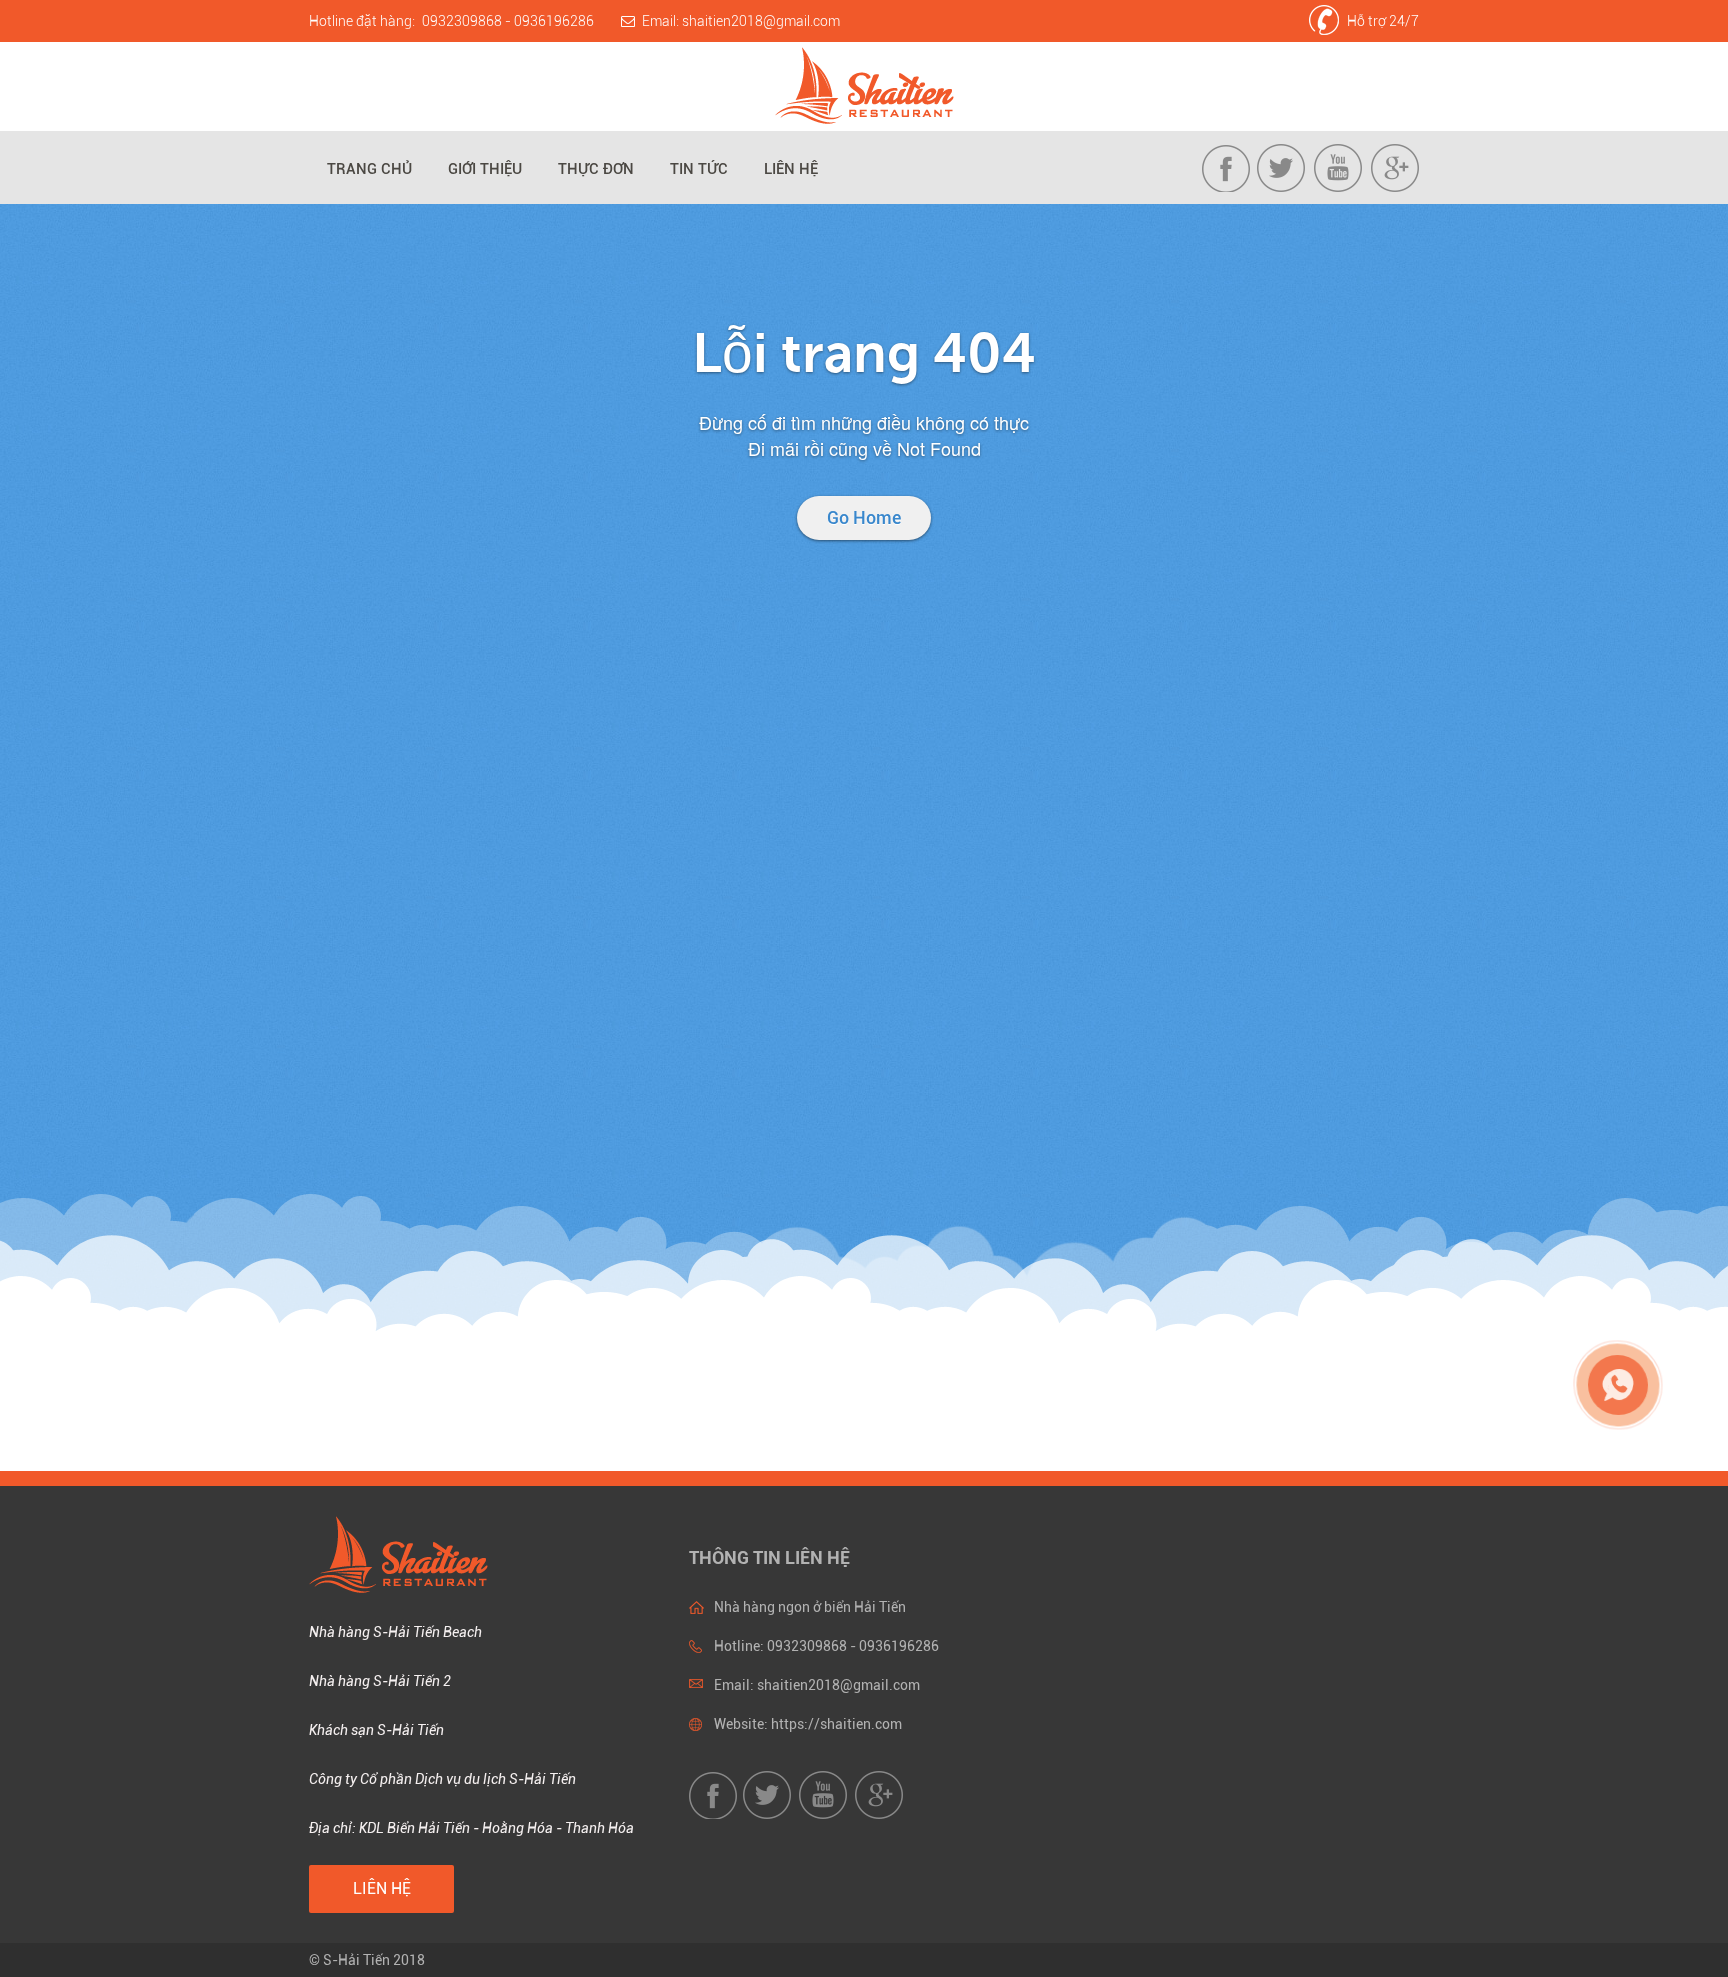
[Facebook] (1227, 187)
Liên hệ (791, 169)
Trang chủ (369, 169)
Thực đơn (596, 169)
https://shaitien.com (836, 1724)
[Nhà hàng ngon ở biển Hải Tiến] (864, 86)
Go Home (864, 517)
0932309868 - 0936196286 (508, 21)
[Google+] (1394, 187)
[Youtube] (1339, 187)
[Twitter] (1283, 187)
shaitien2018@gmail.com (761, 21)
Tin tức (699, 169)
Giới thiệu (485, 169)
